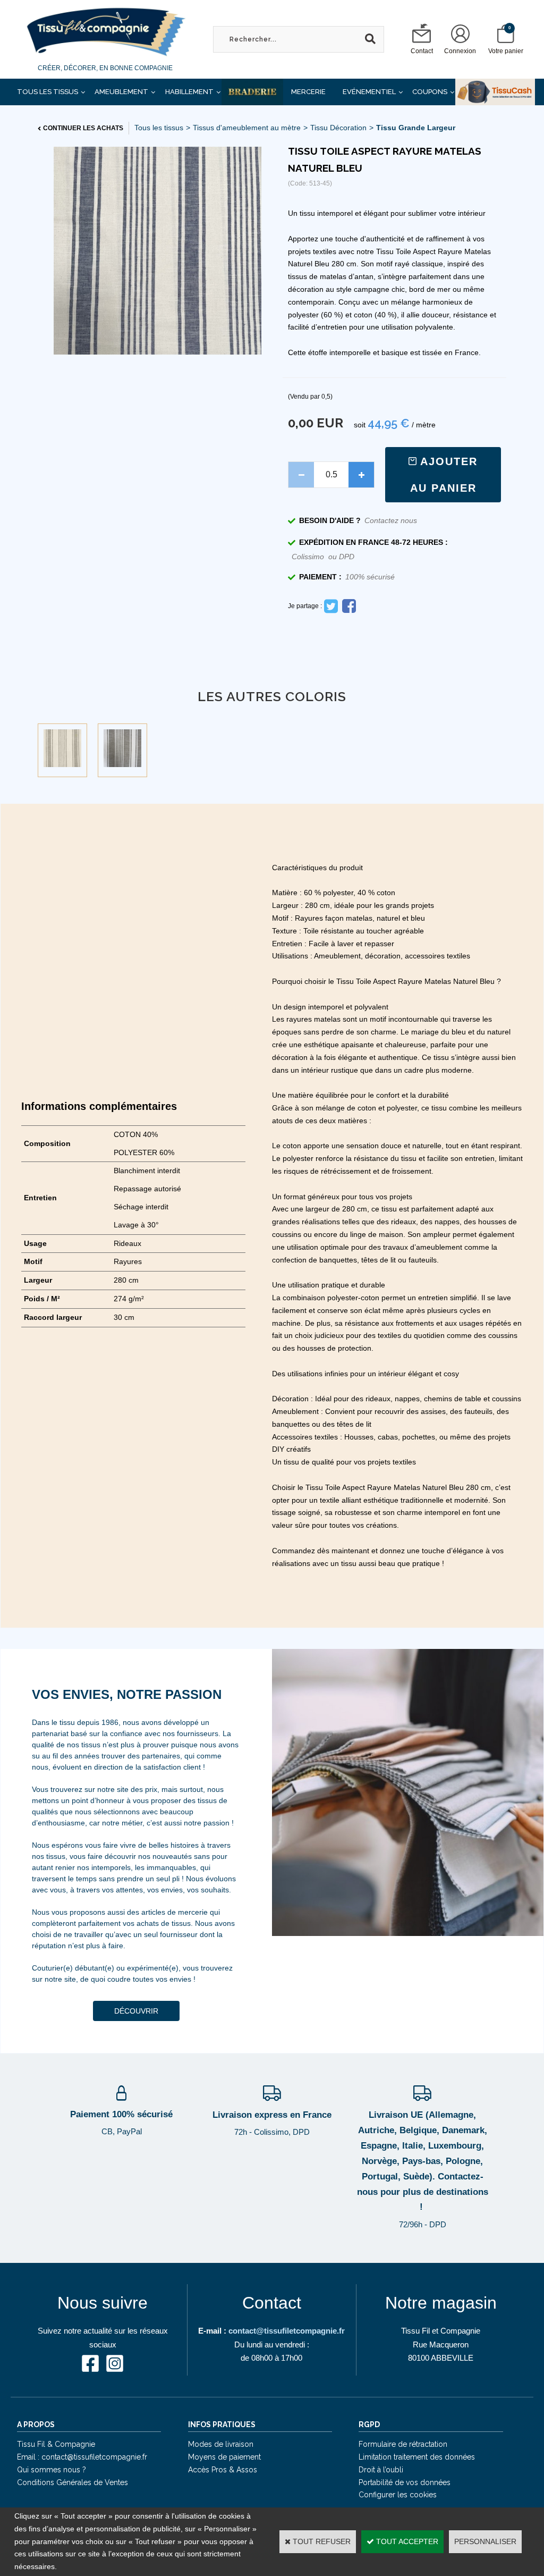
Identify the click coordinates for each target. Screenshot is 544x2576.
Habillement (189, 92)
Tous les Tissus (48, 92)
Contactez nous (391, 520)
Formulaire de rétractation (403, 2444)
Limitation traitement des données (417, 2457)
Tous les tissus (159, 128)
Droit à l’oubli (381, 2470)
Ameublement (121, 92)
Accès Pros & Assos (223, 2470)
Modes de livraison (221, 2444)
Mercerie (308, 92)
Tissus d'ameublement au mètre (247, 128)
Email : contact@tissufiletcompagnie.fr (82, 2457)
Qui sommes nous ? (52, 2470)
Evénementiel (369, 92)
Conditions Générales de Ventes (73, 2482)
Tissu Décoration (338, 128)
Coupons (430, 92)
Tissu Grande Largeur (416, 128)
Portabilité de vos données (405, 2482)
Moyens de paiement (224, 2457)
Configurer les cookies (398, 2495)
